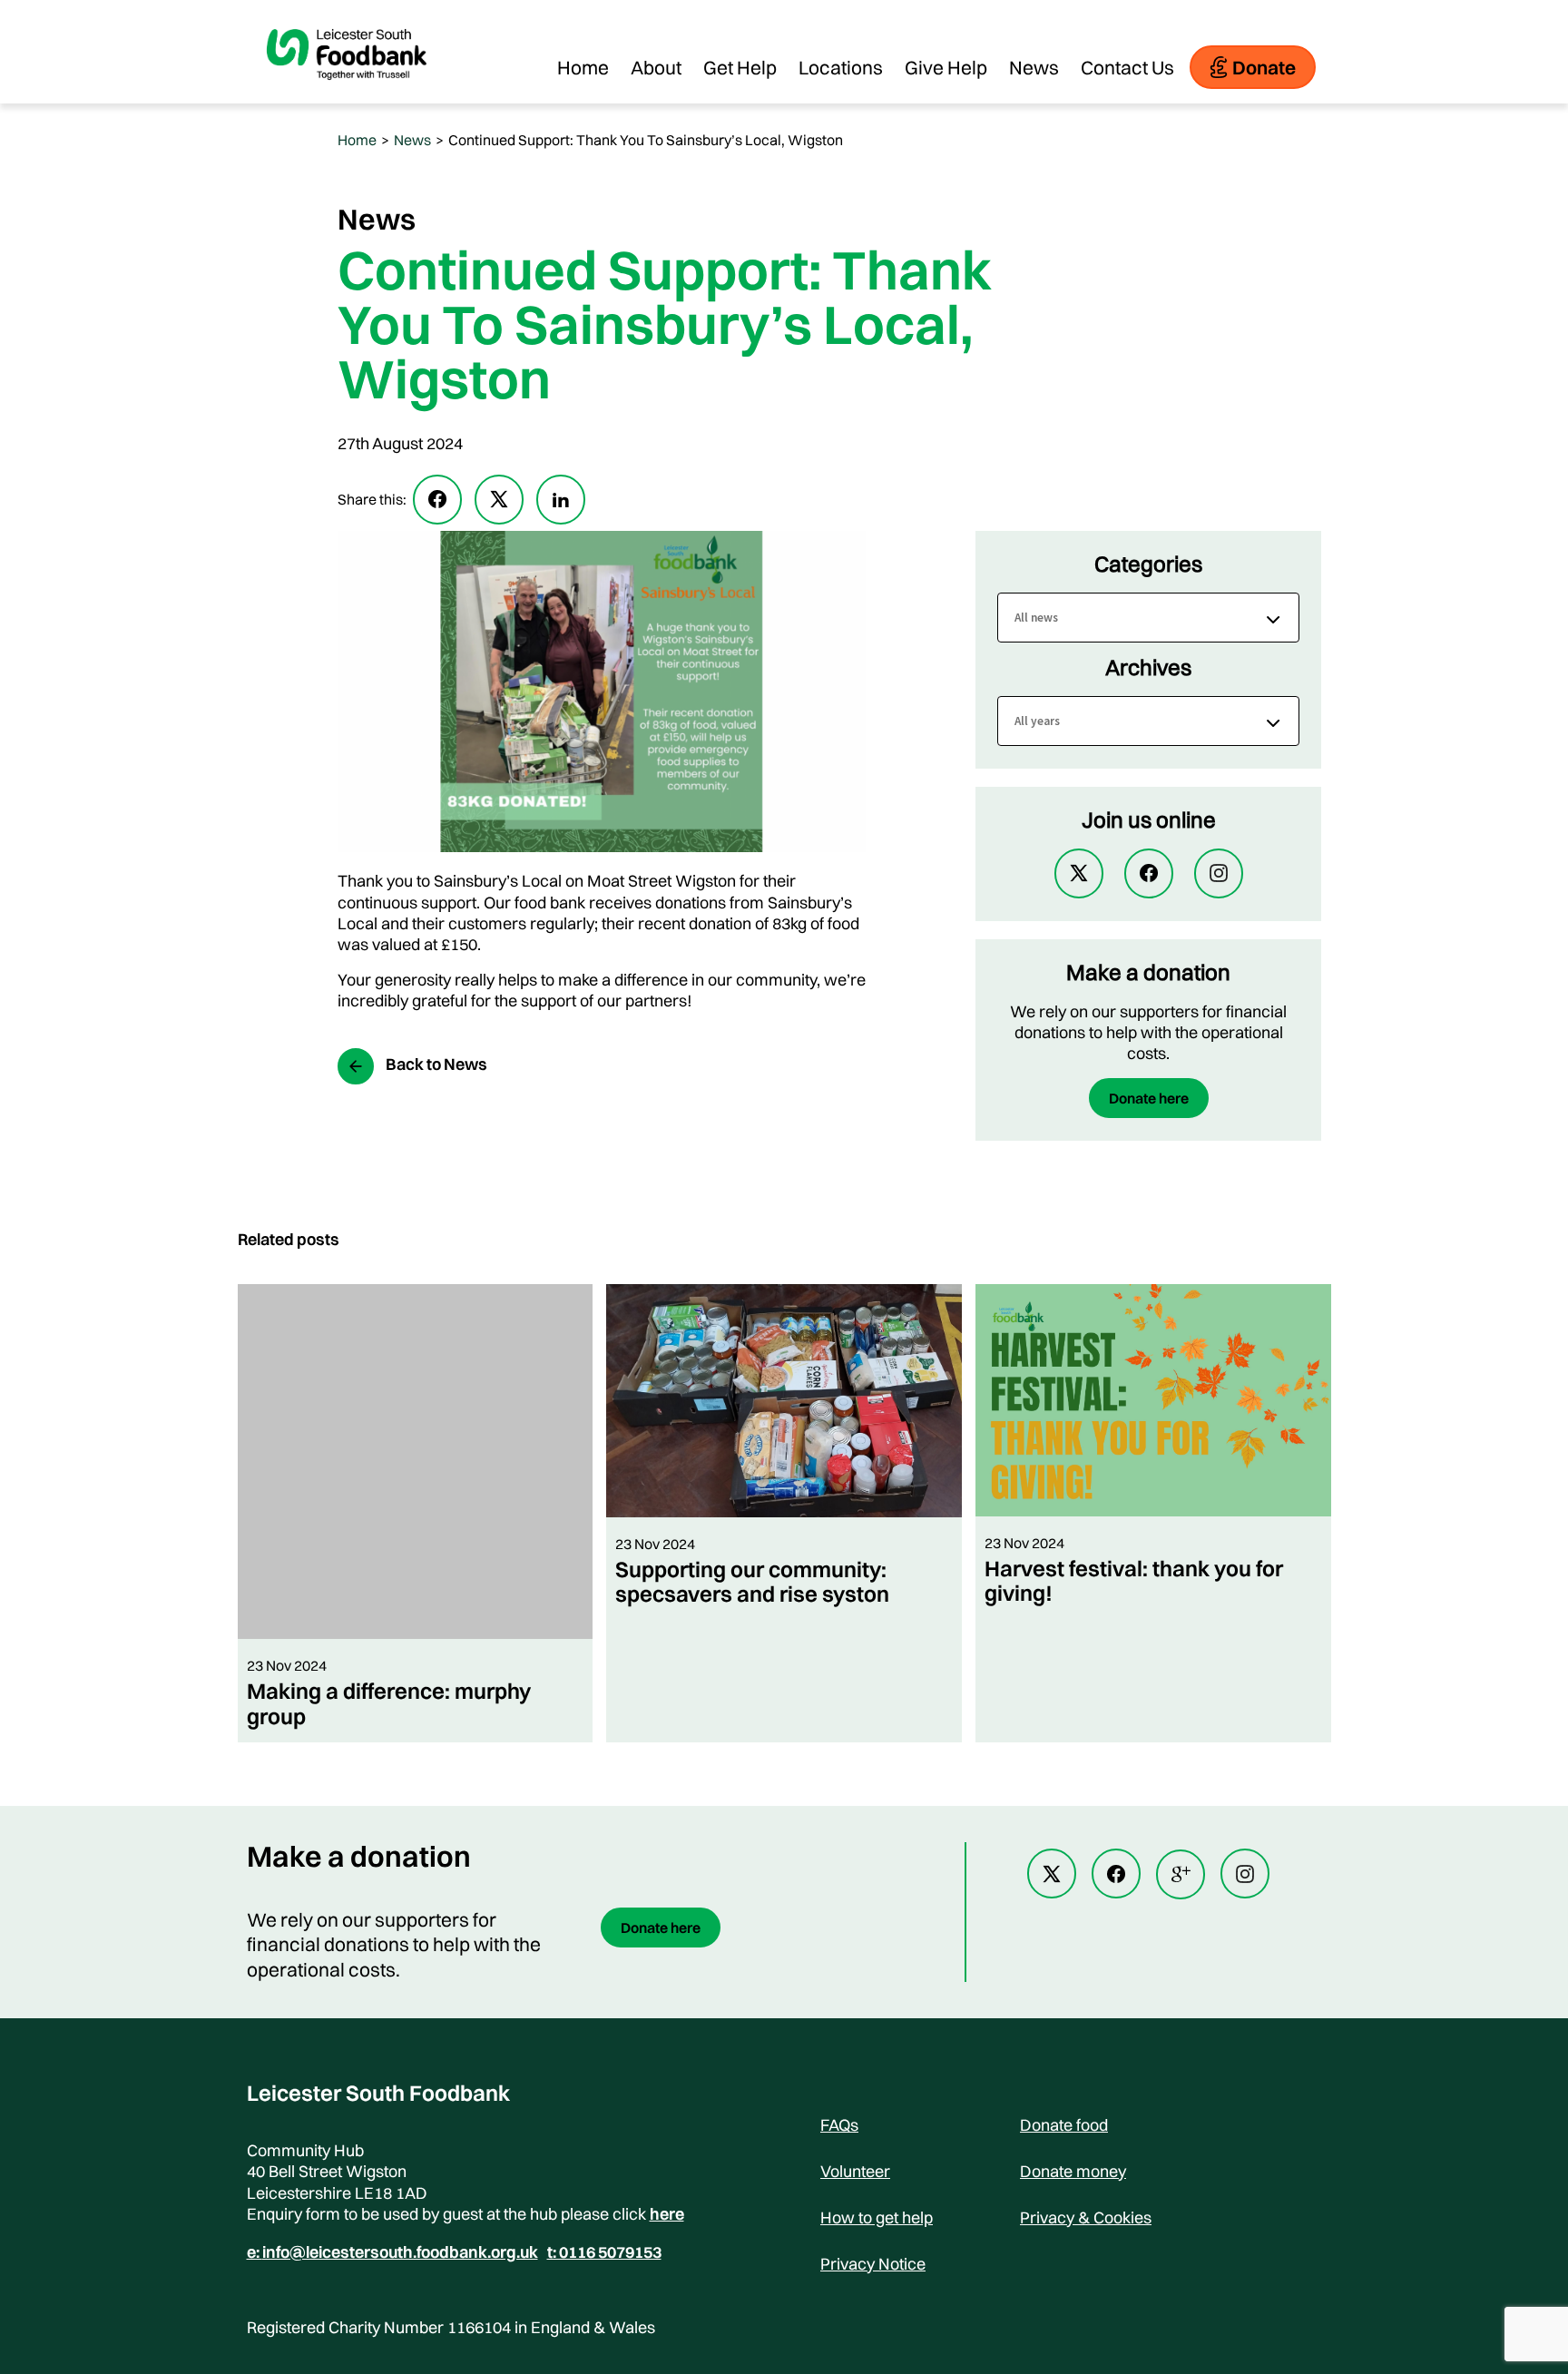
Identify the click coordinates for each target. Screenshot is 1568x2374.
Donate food (1064, 2125)
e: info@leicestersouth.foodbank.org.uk (392, 2252)
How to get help (877, 2217)
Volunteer (855, 2171)
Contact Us (1127, 67)
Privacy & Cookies (1086, 2217)
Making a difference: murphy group (389, 1703)
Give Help (946, 67)
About (656, 67)
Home (583, 67)
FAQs (839, 2125)
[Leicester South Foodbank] (347, 94)
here (667, 2214)
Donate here (1149, 1098)
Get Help (740, 67)
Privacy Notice (873, 2264)
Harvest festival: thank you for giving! (1134, 1580)
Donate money (1073, 2171)
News (1034, 67)
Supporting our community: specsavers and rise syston (752, 1581)
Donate (1264, 67)
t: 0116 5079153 (604, 2252)
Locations (841, 67)
